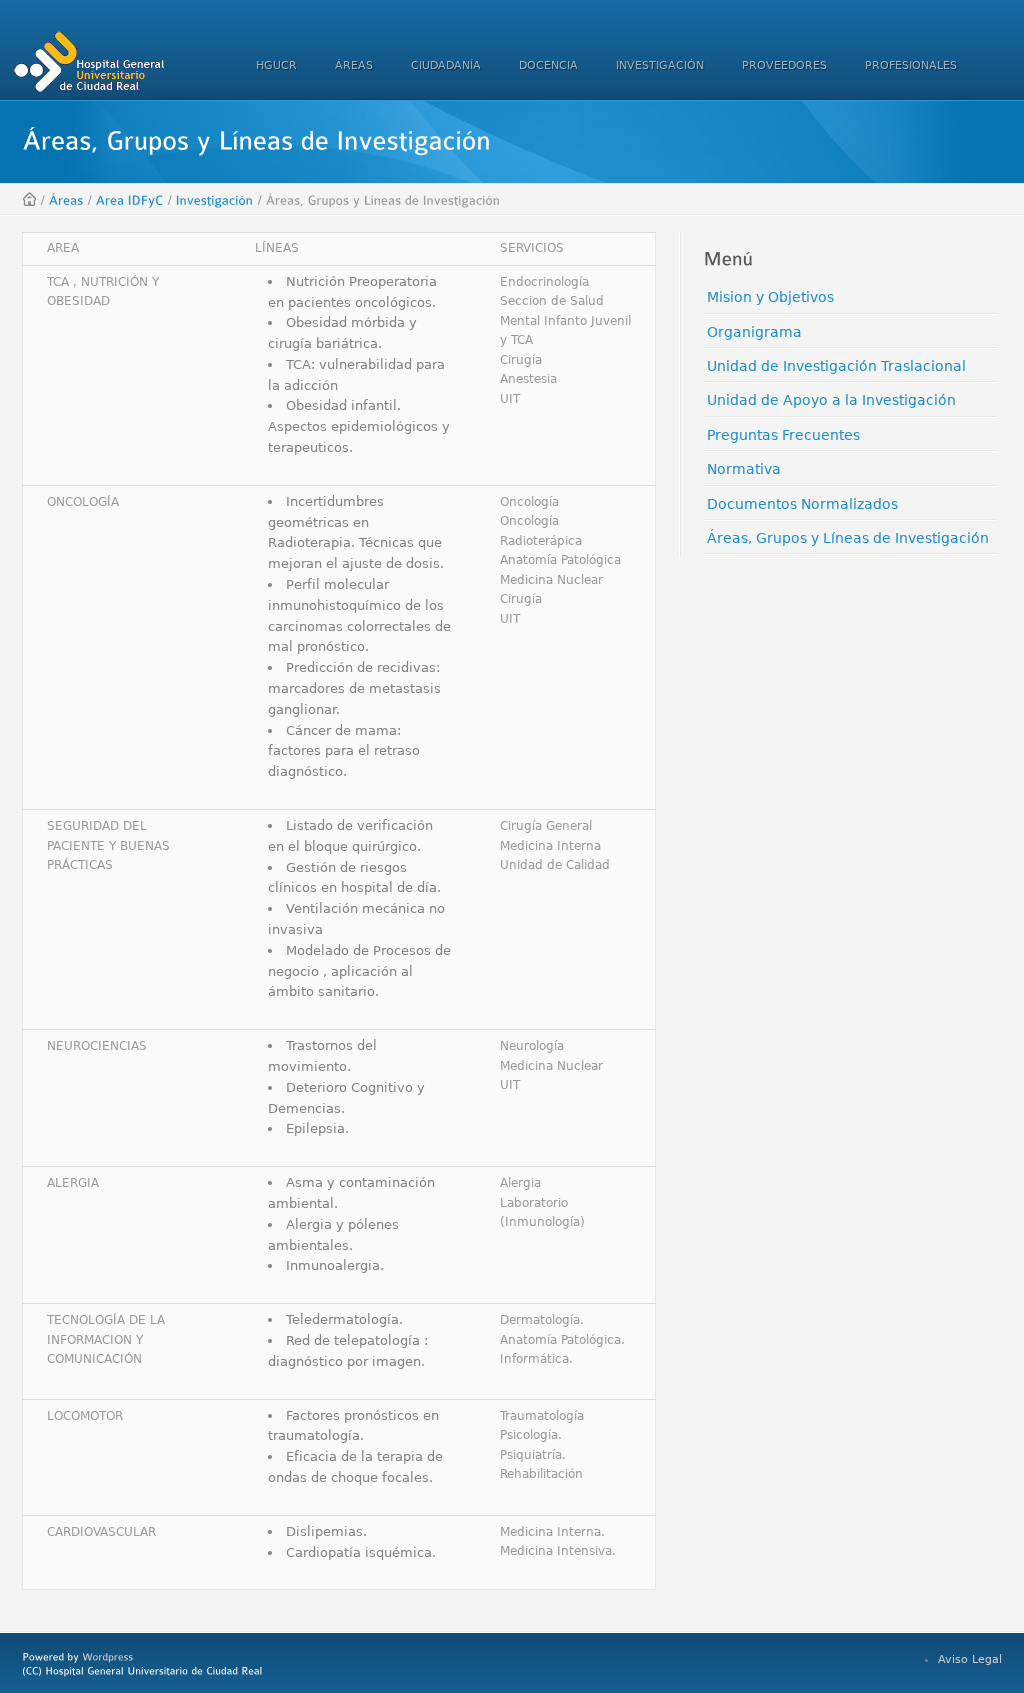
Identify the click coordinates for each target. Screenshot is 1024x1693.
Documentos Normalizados (802, 504)
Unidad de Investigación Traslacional (836, 366)
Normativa (744, 469)
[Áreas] (66, 200)
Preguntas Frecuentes (783, 435)
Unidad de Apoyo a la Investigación (831, 400)
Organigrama (754, 332)
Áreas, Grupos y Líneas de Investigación (848, 538)
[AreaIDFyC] (130, 200)
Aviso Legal (970, 1659)
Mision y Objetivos (770, 297)
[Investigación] (215, 200)
